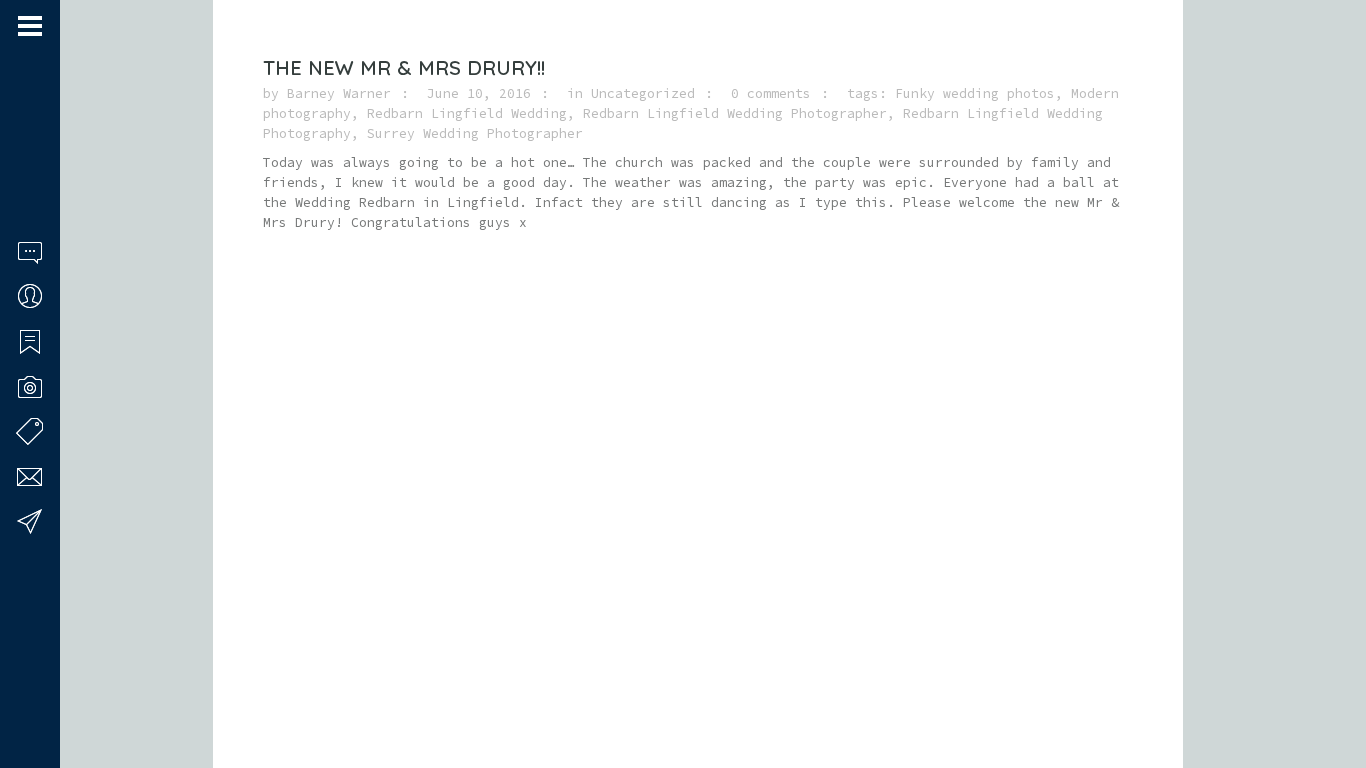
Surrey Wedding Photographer (475, 133)
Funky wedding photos (975, 93)
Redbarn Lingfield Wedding (467, 113)
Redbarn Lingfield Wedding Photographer (735, 113)
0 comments (771, 93)
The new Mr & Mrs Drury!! (404, 67)
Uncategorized (643, 93)
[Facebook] (25, 691)
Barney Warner (339, 93)
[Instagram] (51, 691)
